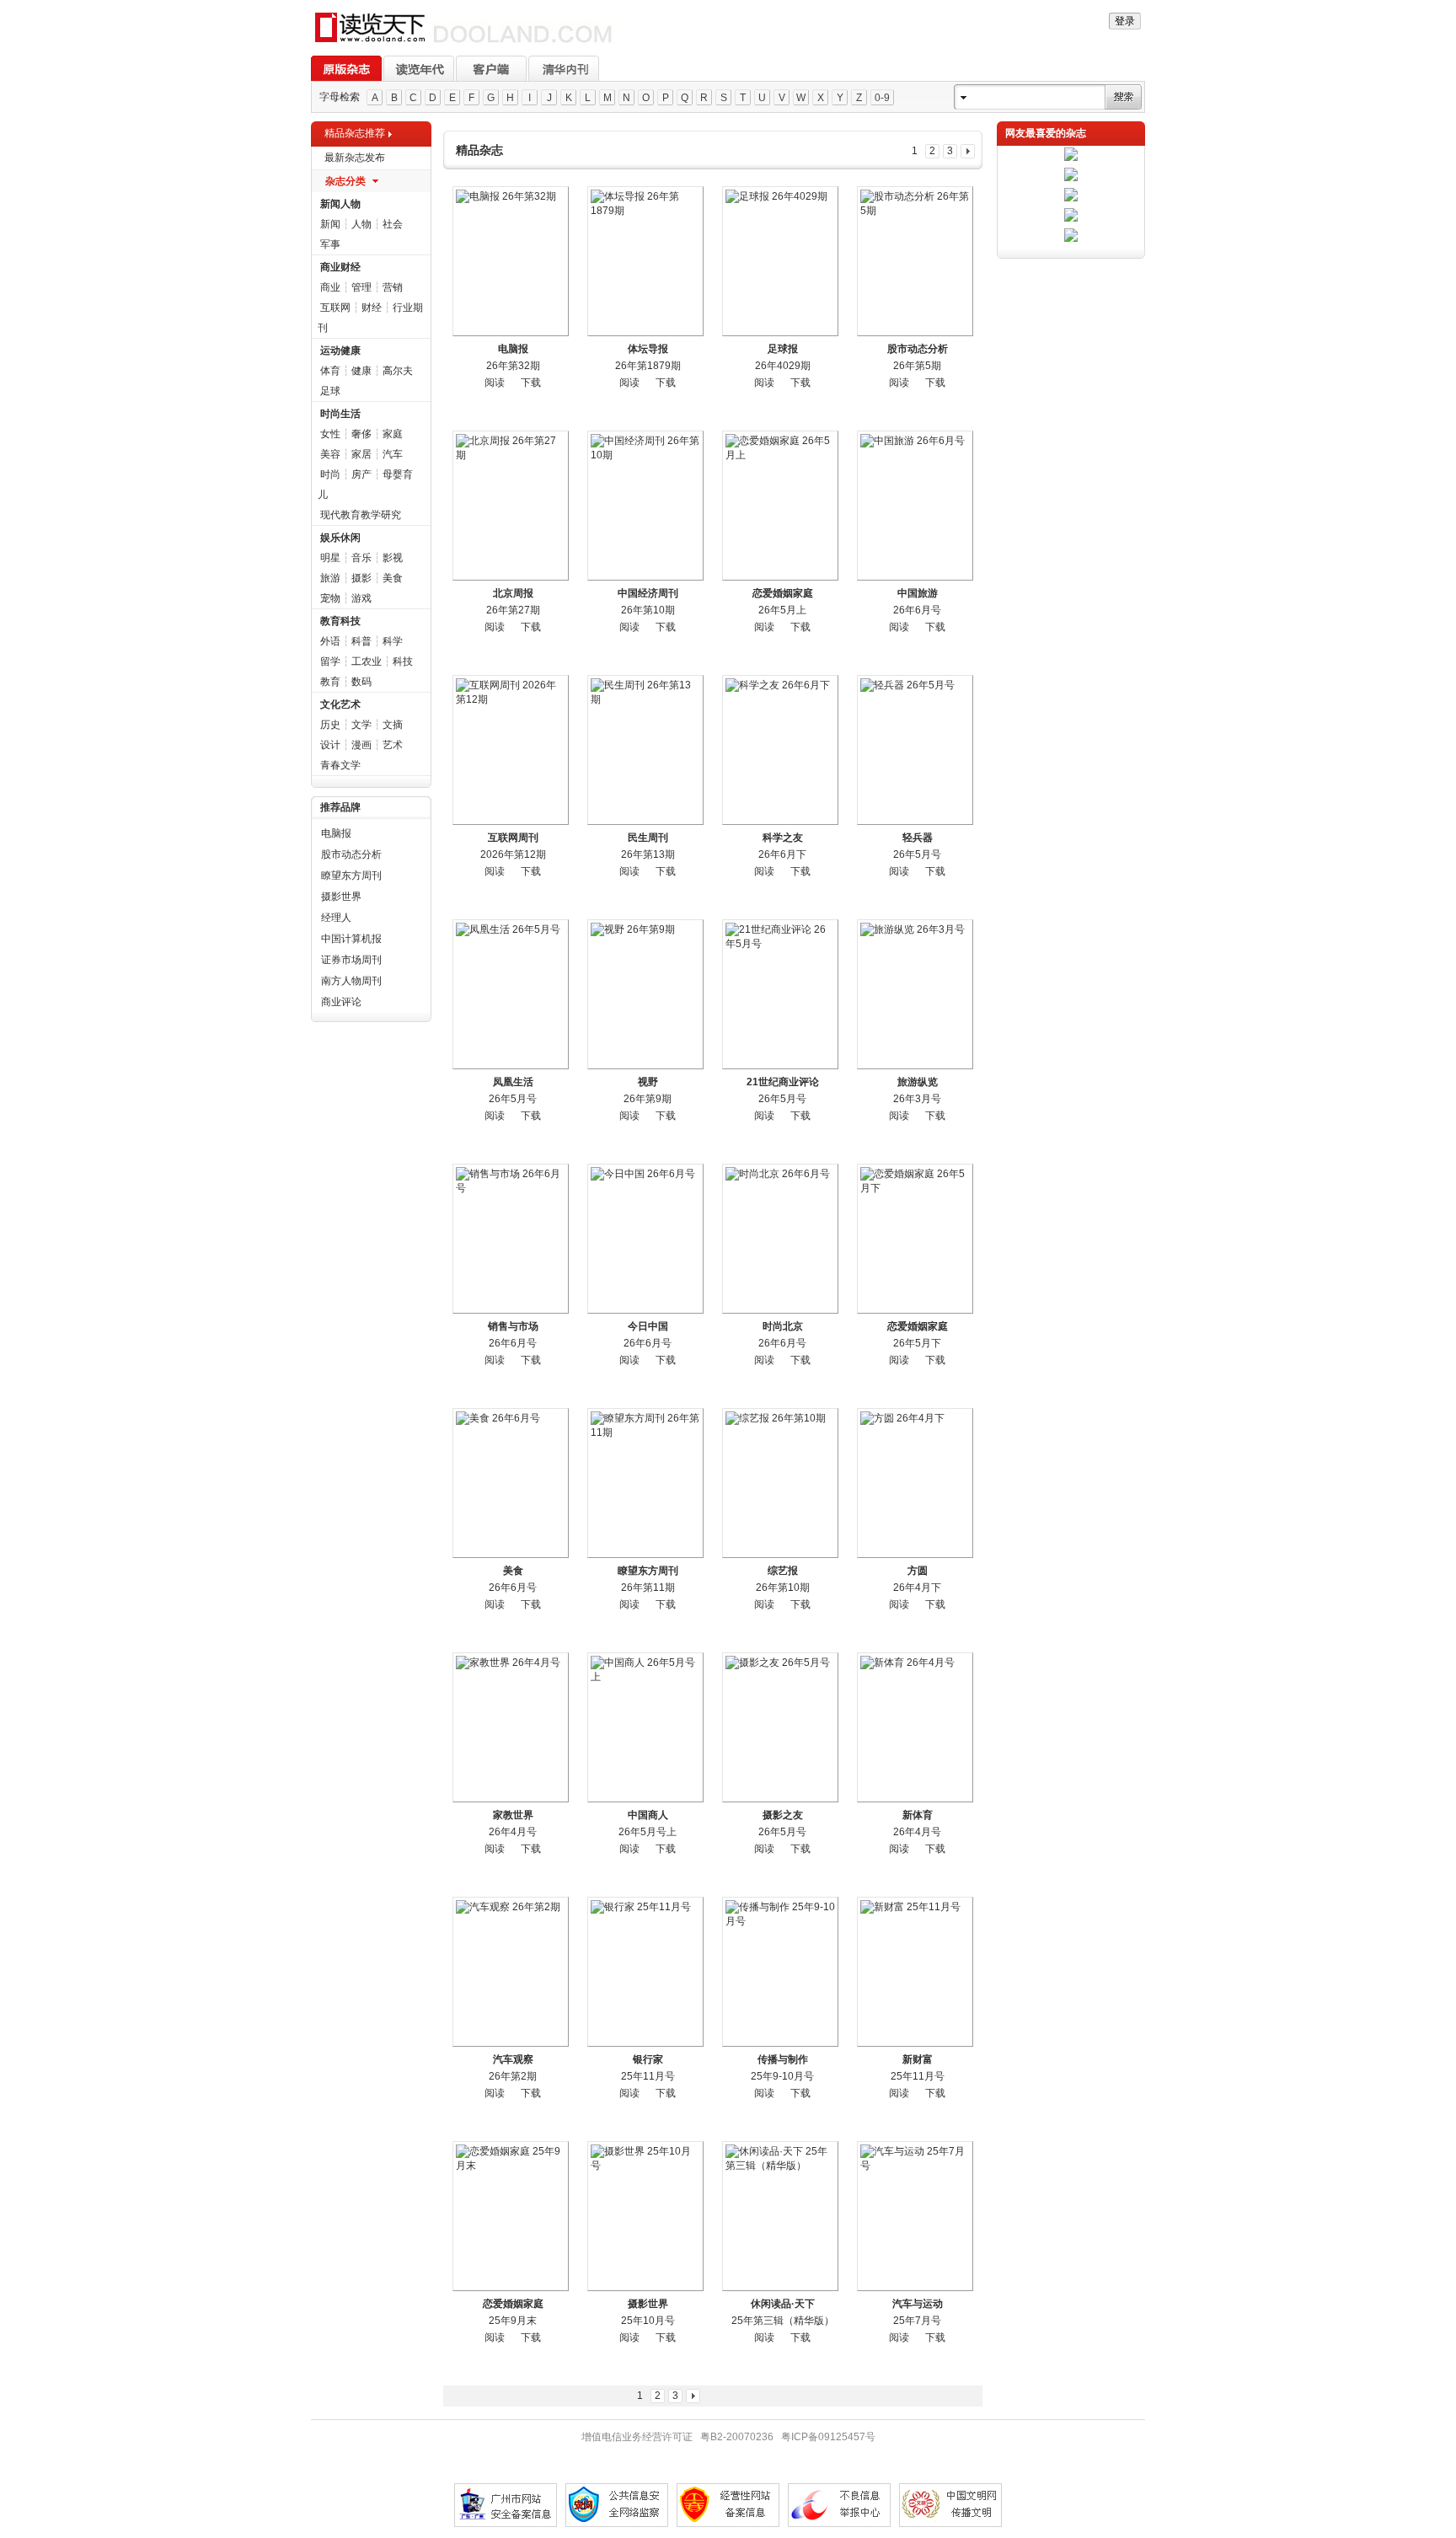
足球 (330, 391)
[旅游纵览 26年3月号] (915, 994)
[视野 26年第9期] (645, 994)
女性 (330, 434)
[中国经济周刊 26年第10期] (645, 506)
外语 (330, 641)
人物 (361, 224)
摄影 (361, 578)
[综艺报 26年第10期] (780, 1483)
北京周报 (513, 593)
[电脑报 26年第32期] (511, 261)
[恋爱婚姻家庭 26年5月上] (780, 506)
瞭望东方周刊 (351, 875)
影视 (393, 558)
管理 (361, 287)
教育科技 (340, 621)
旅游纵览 (918, 1082)
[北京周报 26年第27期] (511, 506)
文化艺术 (340, 704)
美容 (330, 454)
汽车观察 (513, 2059)
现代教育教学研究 (361, 515)
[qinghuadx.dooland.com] (464, 43)
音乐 (361, 558)
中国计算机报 (351, 939)
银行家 (648, 2059)
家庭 (393, 434)
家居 (361, 454)
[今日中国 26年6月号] (645, 1239)
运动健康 (340, 351)
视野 (648, 1082)
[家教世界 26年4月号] (511, 1727)
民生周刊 (648, 838)
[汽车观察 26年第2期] (511, 1972)
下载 (531, 383)
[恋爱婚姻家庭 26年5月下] (915, 1239)
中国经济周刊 (648, 593)
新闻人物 (340, 204)
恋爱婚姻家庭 (783, 593)
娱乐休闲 (340, 538)
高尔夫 (398, 371)
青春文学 (340, 765)
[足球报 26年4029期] (780, 261)
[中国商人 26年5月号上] (645, 1727)
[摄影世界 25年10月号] (645, 2216)
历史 (330, 725)
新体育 (918, 1815)
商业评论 (341, 1002)
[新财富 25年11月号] (915, 1972)
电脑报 (336, 833)
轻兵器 (918, 838)
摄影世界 (341, 897)
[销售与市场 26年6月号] (511, 1239)
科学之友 (783, 838)
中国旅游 (918, 593)
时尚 (330, 474)
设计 (330, 745)
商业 (330, 287)
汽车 (393, 454)
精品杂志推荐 (355, 133)
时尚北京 (783, 1326)
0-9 (882, 98)
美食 (393, 578)
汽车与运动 (918, 2304)
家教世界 (513, 1815)
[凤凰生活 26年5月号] (511, 994)
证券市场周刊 (351, 960)
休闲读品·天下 (783, 2304)
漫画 (361, 745)
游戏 (361, 598)
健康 (361, 371)
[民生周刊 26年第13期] (645, 750)
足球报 (783, 349)
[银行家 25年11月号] (645, 1972)
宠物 (330, 598)
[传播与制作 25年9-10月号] (780, 1972)
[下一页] (968, 151)
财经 (372, 308)
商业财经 (340, 267)
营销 (393, 287)
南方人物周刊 (351, 981)
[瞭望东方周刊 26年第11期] (645, 1483)
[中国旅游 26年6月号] (915, 506)
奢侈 (361, 434)
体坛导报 (648, 349)
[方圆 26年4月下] (915, 1483)
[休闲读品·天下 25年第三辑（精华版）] (780, 2216)
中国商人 (648, 1815)
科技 (403, 661)
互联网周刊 (513, 838)
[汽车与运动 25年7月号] (915, 2216)
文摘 (393, 725)
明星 (330, 558)
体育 (330, 371)
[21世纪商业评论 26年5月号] (780, 994)
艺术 (393, 745)
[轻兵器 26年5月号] (915, 750)
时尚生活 (340, 414)
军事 (330, 244)
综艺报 (783, 1571)
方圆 (918, 1571)
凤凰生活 (513, 1082)
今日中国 (648, 1326)
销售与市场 (513, 1326)
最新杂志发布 (355, 158)
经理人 (336, 918)
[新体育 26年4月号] (915, 1727)
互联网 (335, 308)
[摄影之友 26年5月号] (780, 1727)
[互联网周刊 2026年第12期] (511, 750)
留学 (330, 661)
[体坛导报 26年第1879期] (645, 261)
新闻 (330, 224)
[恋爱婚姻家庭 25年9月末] (511, 2216)
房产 (361, 474)
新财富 (918, 2059)
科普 (361, 641)
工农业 (367, 661)
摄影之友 (783, 1815)
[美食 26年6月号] (511, 1483)
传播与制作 (783, 2059)
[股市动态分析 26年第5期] (915, 261)
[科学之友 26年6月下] (780, 750)
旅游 (330, 578)
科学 (393, 641)
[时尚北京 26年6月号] (780, 1239)
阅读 (495, 383)
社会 (393, 224)
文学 (361, 725)
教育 (330, 682)
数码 (361, 682)
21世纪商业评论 (783, 1082)
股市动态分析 (351, 854)
